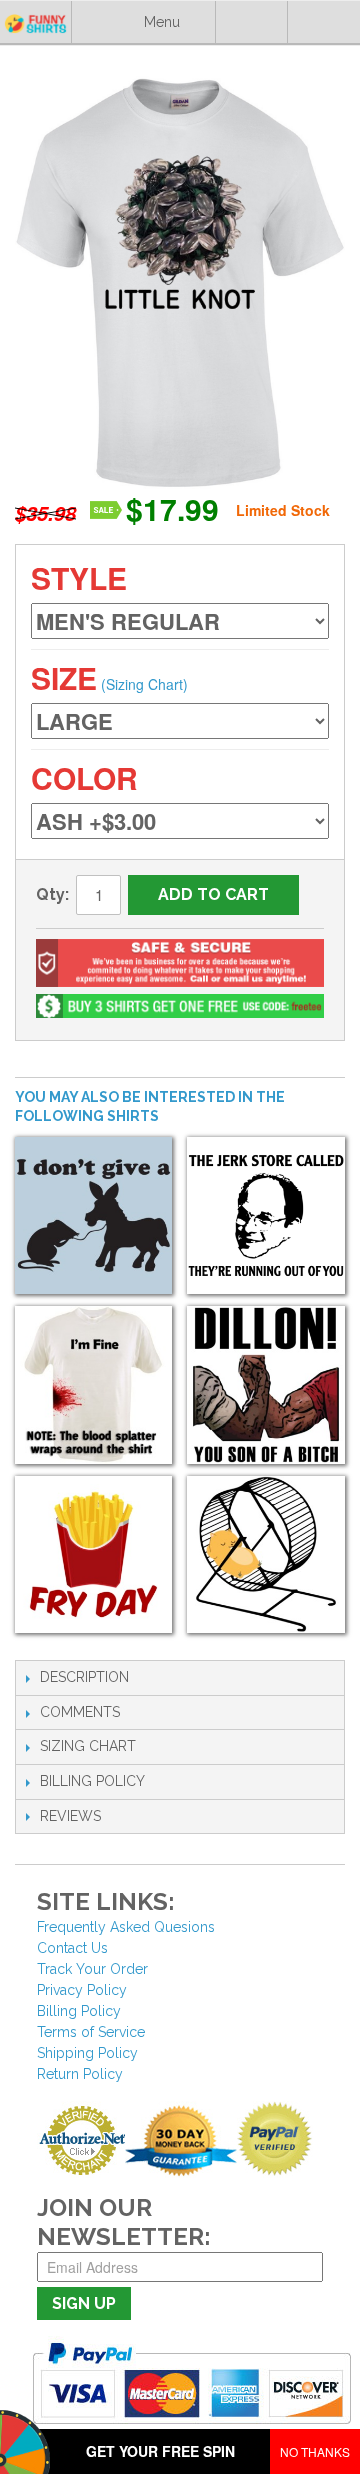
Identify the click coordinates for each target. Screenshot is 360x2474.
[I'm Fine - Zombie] (93, 1384)
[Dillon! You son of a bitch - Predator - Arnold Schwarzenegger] (265, 1384)
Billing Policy (79, 2011)
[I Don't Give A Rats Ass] (93, 1215)
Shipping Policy (87, 2053)
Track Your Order (92, 1969)
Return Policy (80, 2074)
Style (79, 577)
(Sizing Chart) (144, 684)
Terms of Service (91, 2032)
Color (84, 777)
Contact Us (72, 1948)
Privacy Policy (82, 1990)
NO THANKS (315, 2451)
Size (64, 677)
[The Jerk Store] (265, 1215)
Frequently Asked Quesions (126, 1927)
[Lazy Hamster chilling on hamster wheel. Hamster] (265, 1554)
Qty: (52, 894)
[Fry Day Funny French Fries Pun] (93, 1554)
